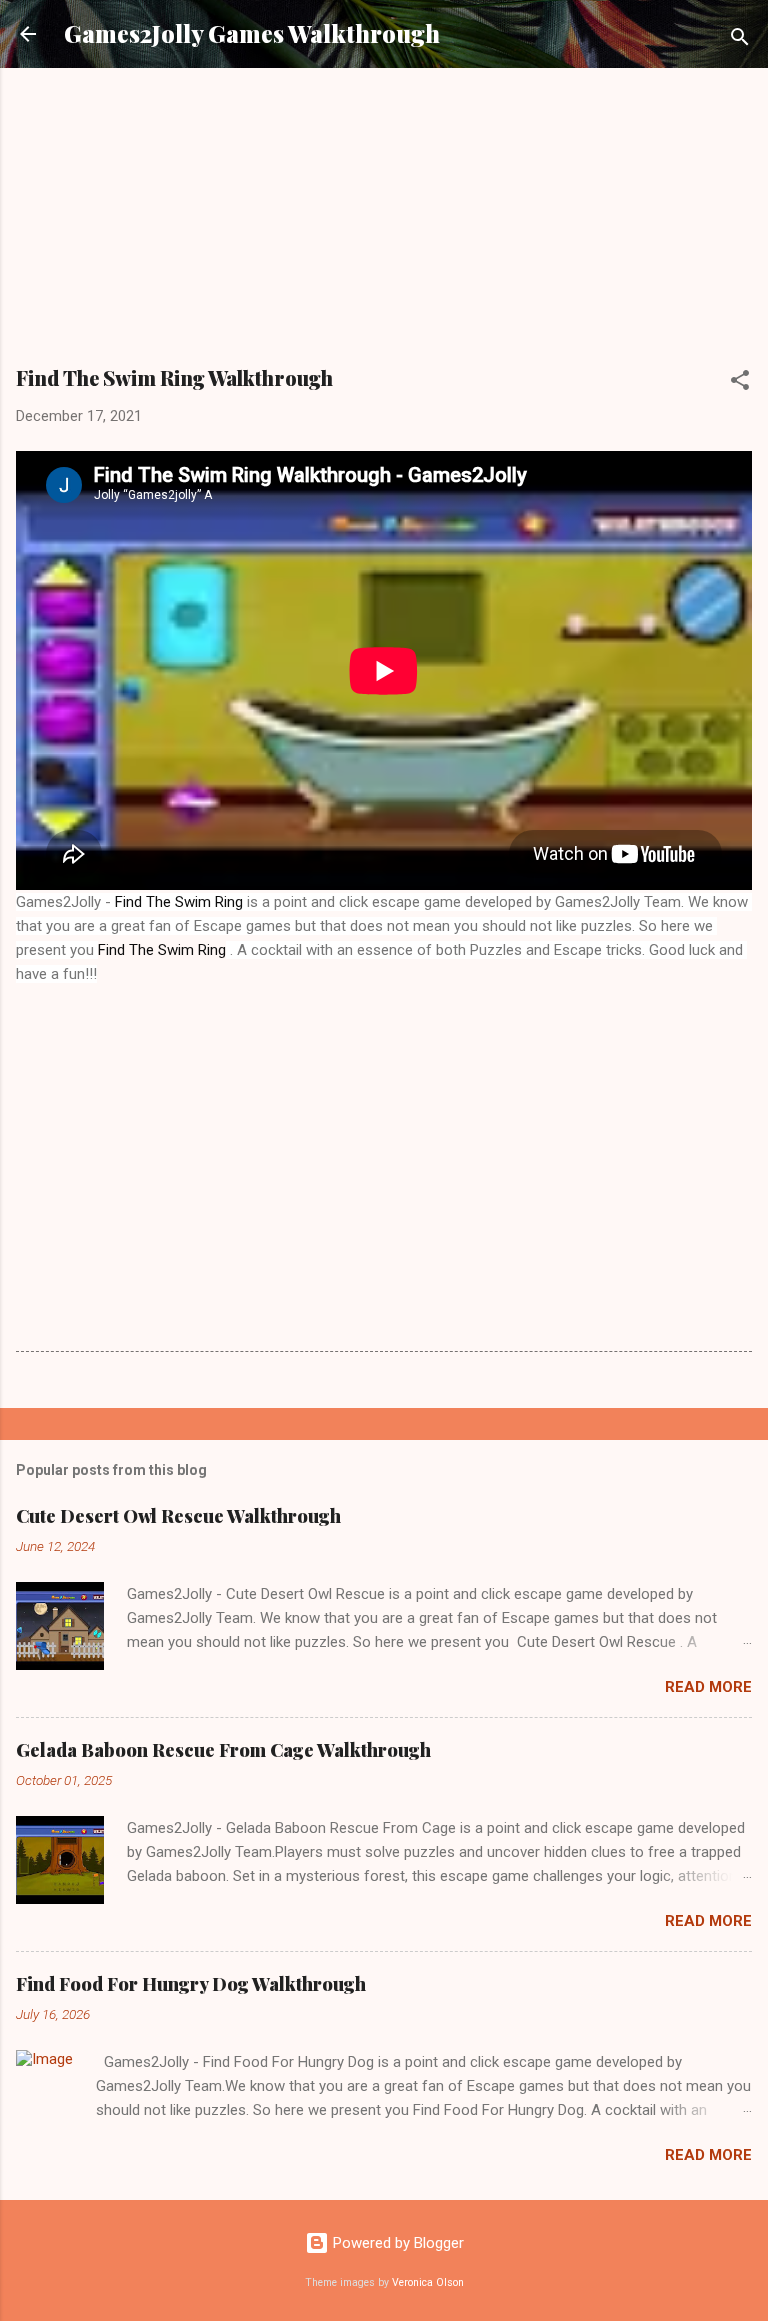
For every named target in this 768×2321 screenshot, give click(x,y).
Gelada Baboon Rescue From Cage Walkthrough (223, 1750)
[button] (740, 383)
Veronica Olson (428, 2282)
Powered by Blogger (396, 2243)
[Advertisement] (384, 224)
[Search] (740, 40)
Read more (708, 1687)
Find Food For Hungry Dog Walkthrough (191, 1984)
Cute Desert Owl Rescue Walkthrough (178, 1516)
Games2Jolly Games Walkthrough (252, 33)
